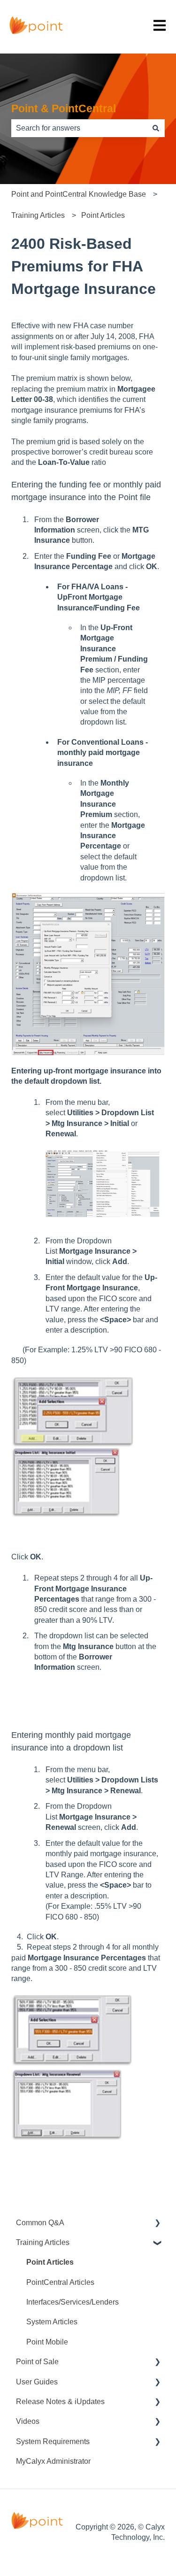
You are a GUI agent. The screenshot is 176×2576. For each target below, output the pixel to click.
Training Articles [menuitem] (43, 2242)
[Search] (156, 128)
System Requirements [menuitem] (53, 2441)
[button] (157, 2224)
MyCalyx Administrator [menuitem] (53, 2461)
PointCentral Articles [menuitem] (60, 2282)
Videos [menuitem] (28, 2421)
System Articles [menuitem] (52, 2322)
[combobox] (79, 128)
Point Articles (103, 215)
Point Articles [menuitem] (50, 2262)
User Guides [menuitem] (37, 2382)
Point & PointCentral (64, 108)
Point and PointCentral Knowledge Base (79, 194)
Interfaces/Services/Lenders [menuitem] (73, 2302)
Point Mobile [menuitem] (47, 2342)
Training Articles (38, 215)
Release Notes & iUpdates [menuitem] (60, 2402)
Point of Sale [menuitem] (37, 2362)
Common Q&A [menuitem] (40, 2223)
